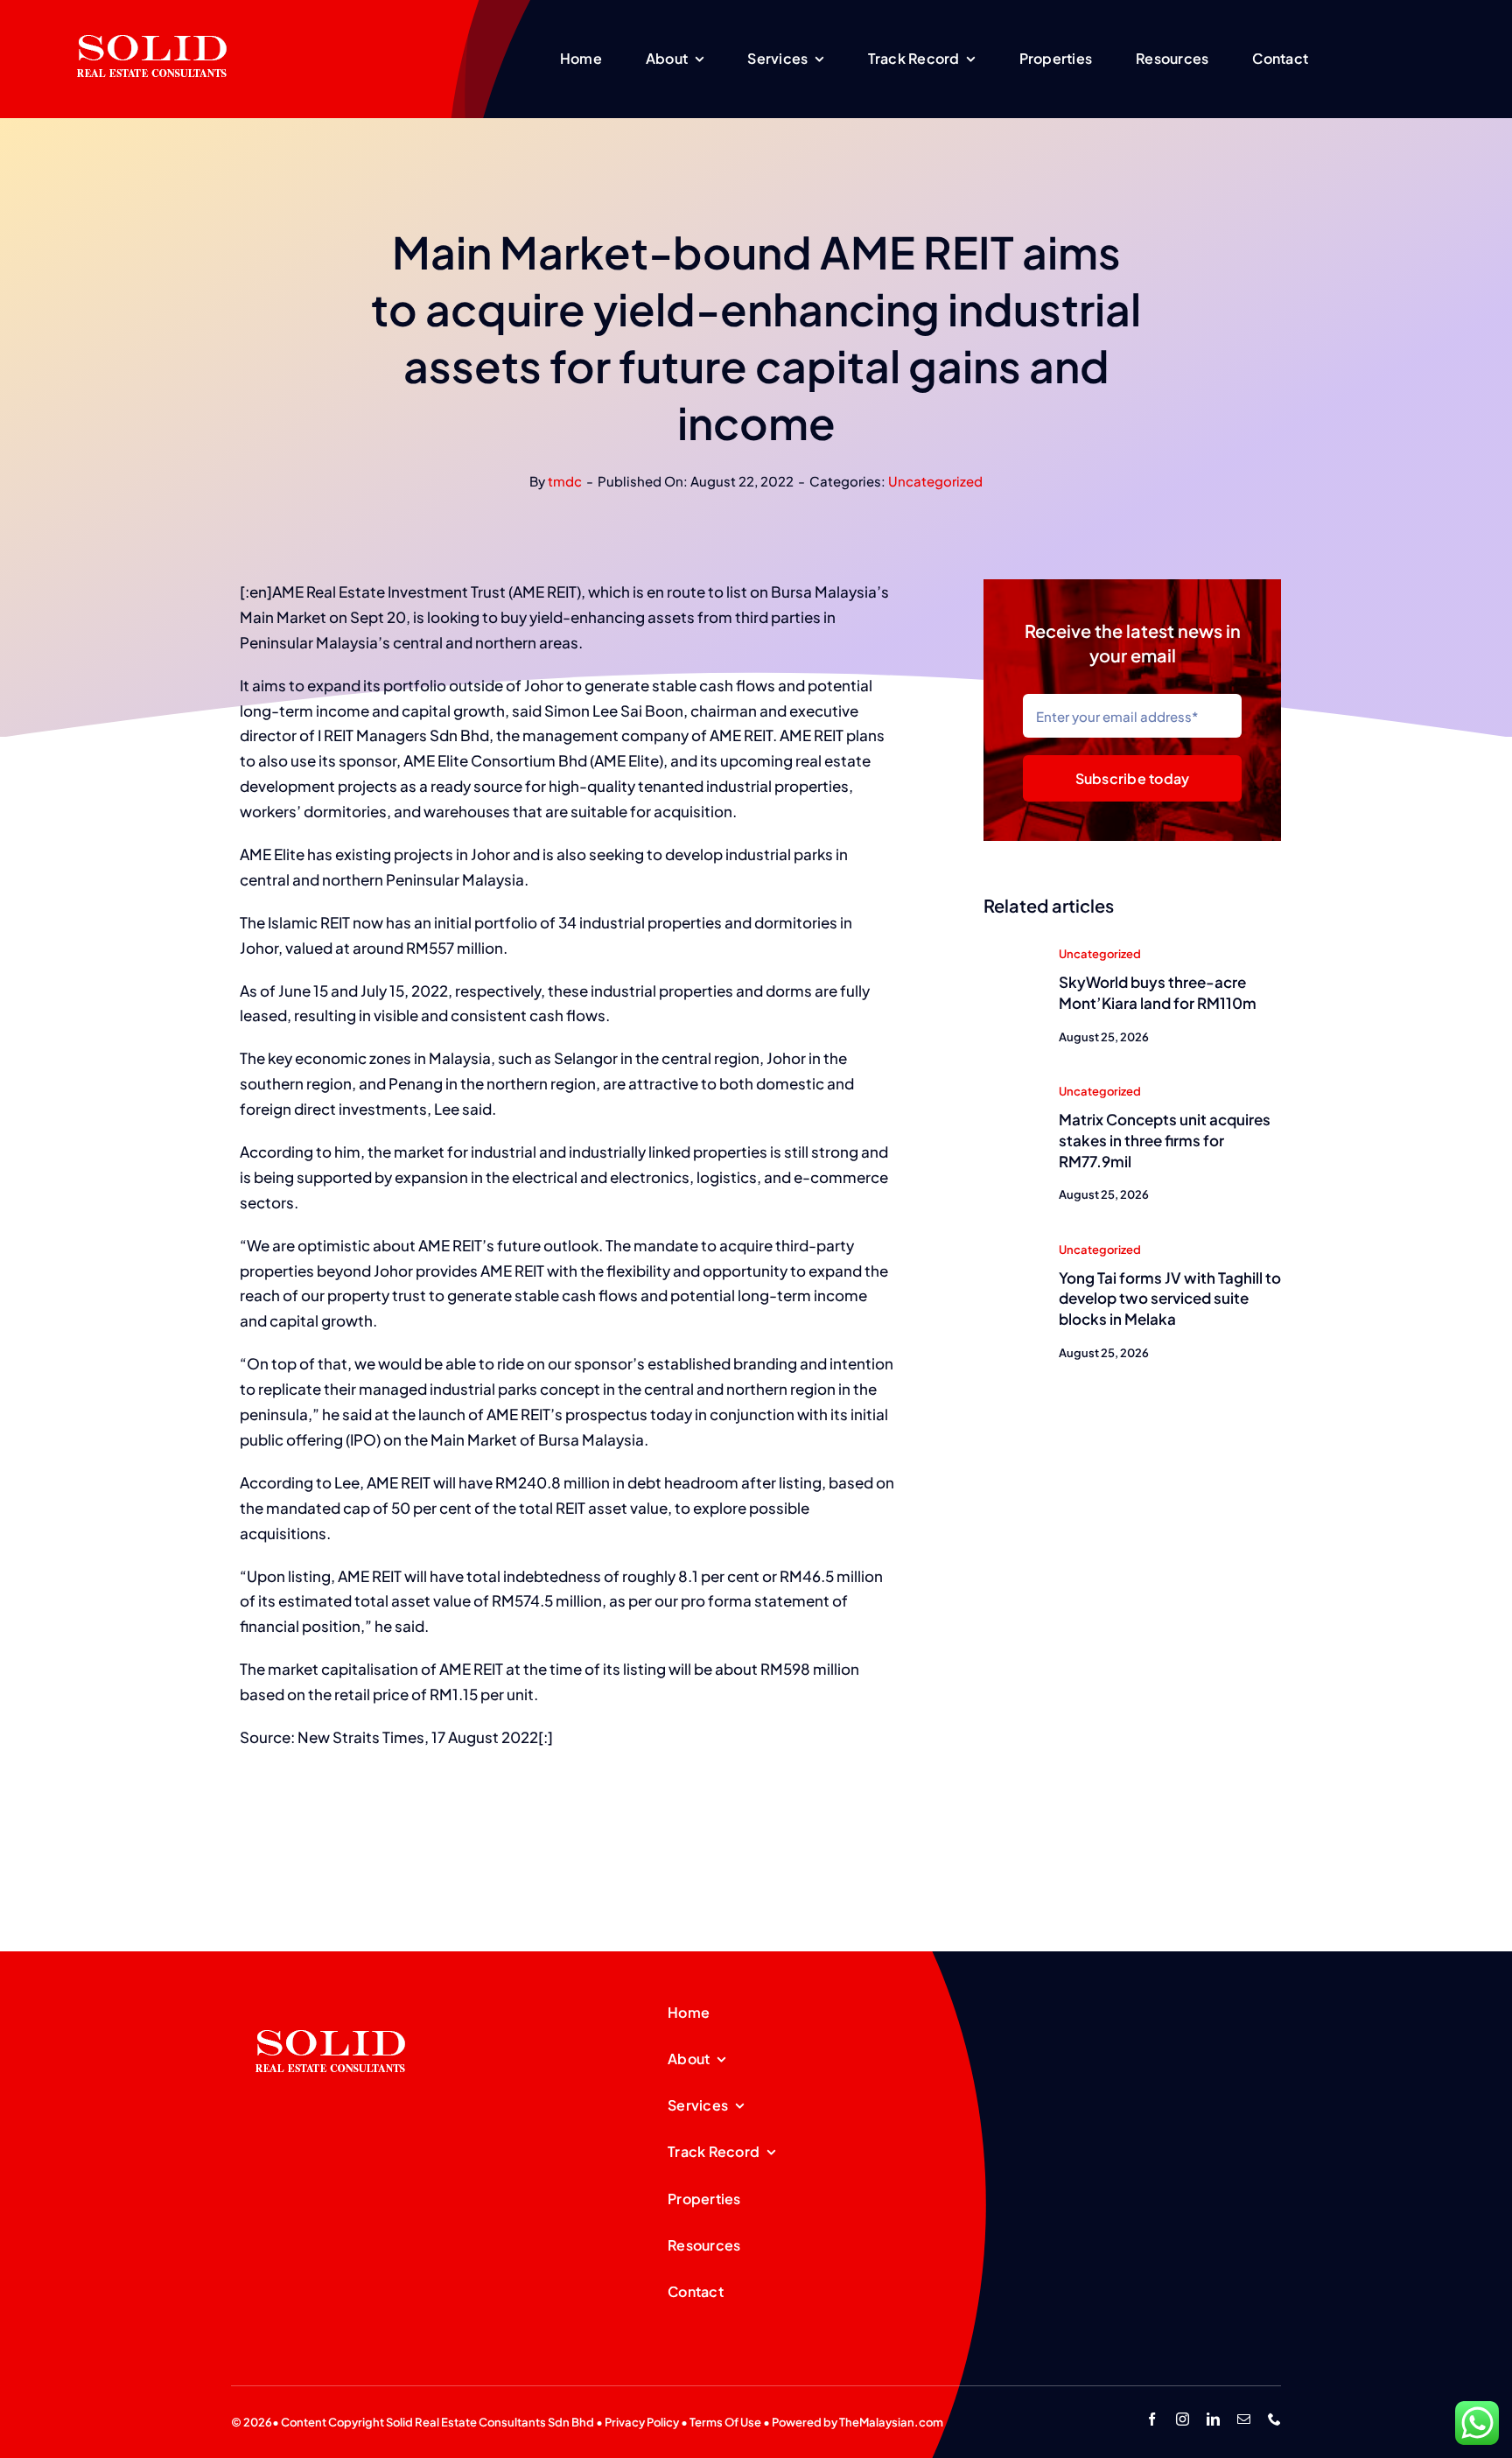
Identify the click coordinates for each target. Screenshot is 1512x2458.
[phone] (1274, 2419)
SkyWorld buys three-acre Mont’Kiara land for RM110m (1158, 992)
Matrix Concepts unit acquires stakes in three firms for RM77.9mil (1165, 1140)
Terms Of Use (725, 2422)
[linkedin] (1213, 2419)
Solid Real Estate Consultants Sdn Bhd (490, 2422)
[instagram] (1183, 2419)
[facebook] (1152, 2419)
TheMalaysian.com (891, 2422)
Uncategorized (935, 481)
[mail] (1244, 2419)
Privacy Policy (642, 2422)
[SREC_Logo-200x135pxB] (331, 2002)
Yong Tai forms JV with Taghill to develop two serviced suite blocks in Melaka (1170, 1299)
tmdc (565, 481)
